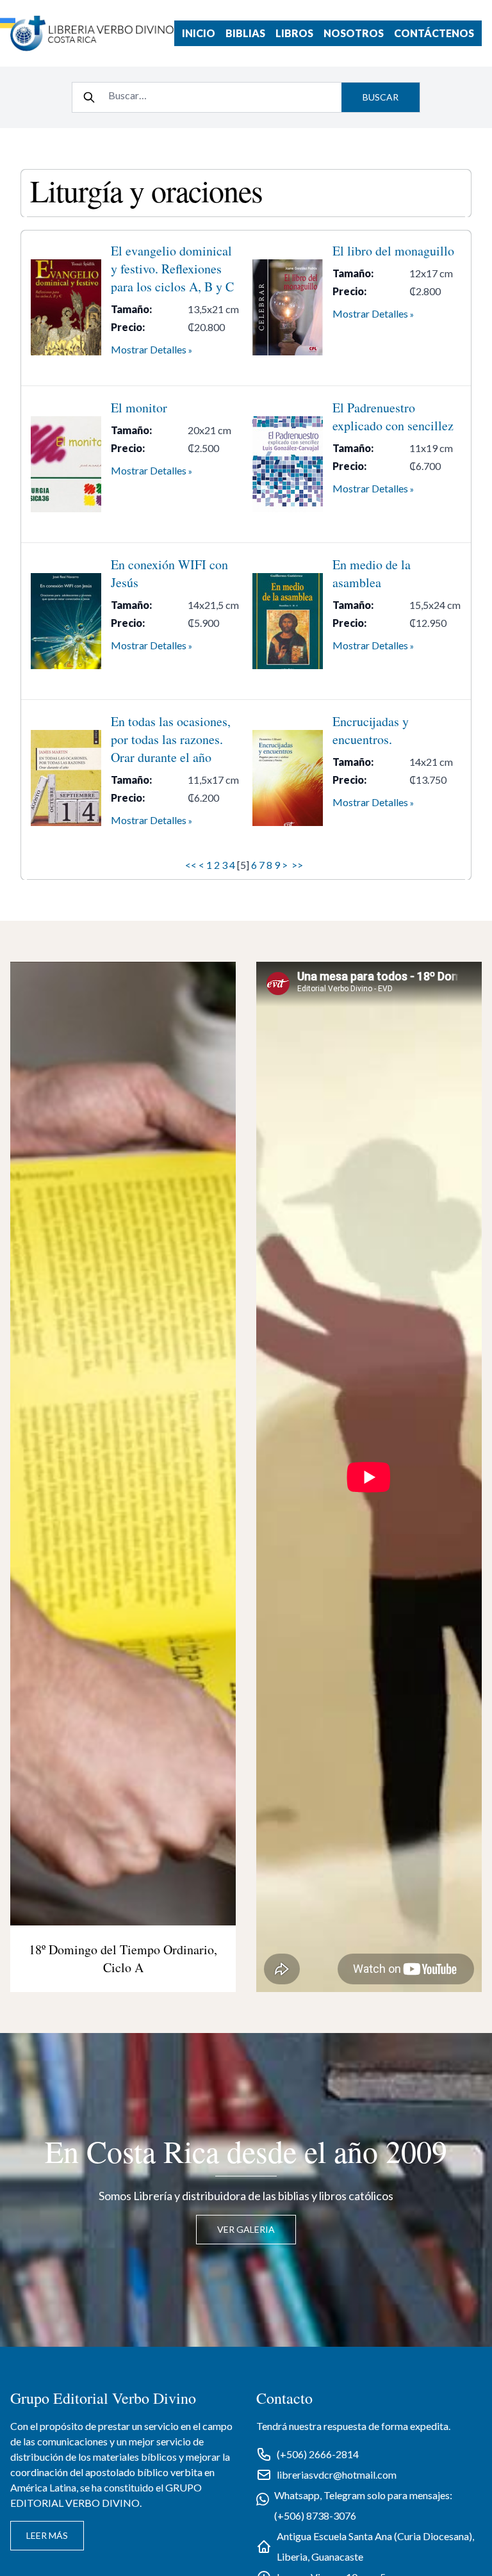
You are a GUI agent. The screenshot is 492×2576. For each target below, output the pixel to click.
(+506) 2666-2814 (318, 2454)
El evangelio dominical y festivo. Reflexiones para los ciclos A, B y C (172, 269)
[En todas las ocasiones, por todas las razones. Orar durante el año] (66, 778)
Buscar (381, 97)
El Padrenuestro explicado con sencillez (393, 417)
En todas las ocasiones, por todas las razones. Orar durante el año (171, 739)
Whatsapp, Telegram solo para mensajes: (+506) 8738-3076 (363, 2505)
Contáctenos (434, 33)
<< (191, 865)
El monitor (139, 408)
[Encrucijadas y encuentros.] (288, 778)
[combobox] (221, 95)
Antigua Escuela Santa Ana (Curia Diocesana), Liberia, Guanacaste (375, 2546)
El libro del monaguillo (393, 251)
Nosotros (354, 33)
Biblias (245, 33)
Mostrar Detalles (149, 349)
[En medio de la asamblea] (288, 621)
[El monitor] (66, 464)
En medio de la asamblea (372, 573)
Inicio (199, 33)
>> (298, 865)
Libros (294, 33)
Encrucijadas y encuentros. (371, 730)
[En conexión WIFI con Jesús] (66, 621)
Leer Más (47, 2535)
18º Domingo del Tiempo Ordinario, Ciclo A (123, 1958)
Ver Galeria (246, 2229)
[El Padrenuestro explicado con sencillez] (288, 464)
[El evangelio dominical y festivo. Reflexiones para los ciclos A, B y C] (66, 307)
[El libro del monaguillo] (288, 307)
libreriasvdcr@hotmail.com (337, 2475)
